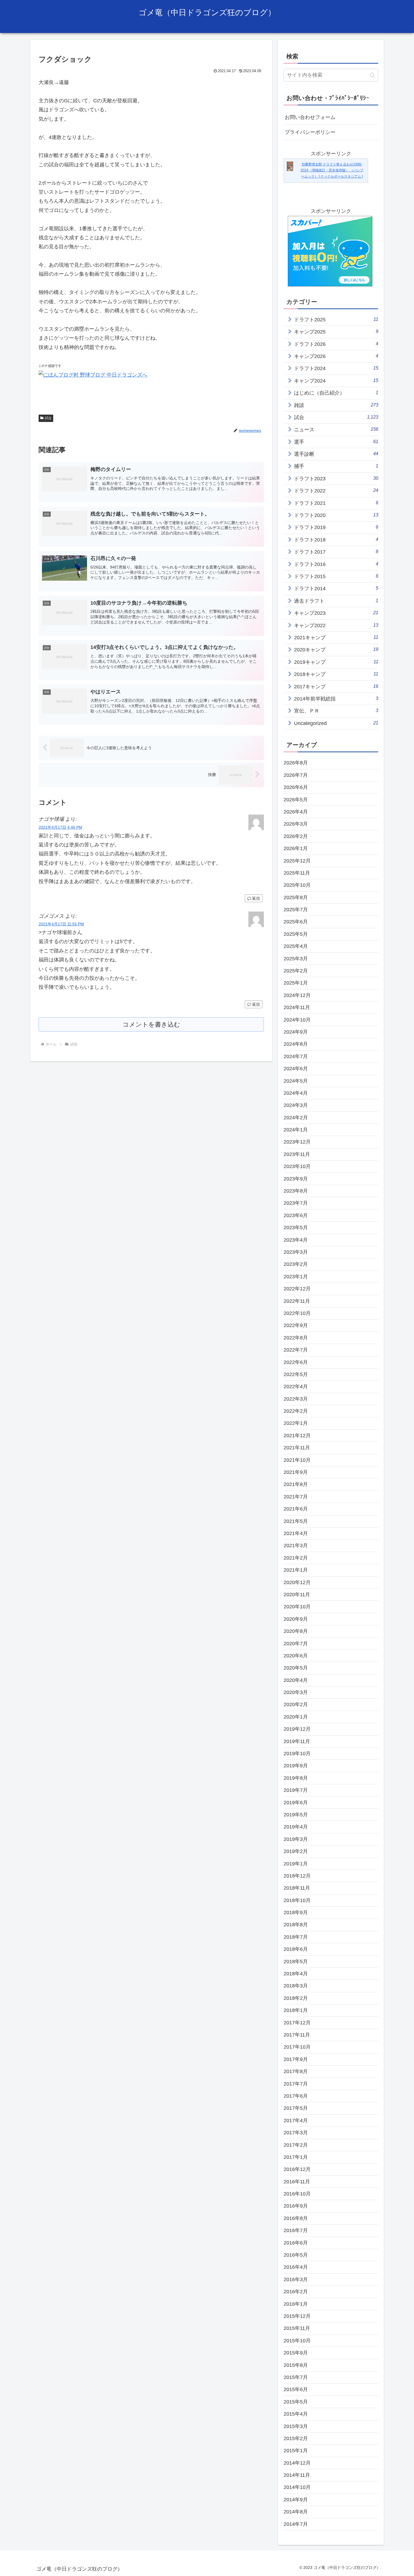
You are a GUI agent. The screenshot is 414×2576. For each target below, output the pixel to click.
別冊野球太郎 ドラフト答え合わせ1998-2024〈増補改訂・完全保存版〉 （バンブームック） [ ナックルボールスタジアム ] (332, 170)
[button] (372, 75)
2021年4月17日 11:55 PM (61, 924)
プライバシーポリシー (310, 132)
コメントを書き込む (151, 1024)
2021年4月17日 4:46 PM (60, 827)
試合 (48, 418)
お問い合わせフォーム (310, 117)
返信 (256, 898)
